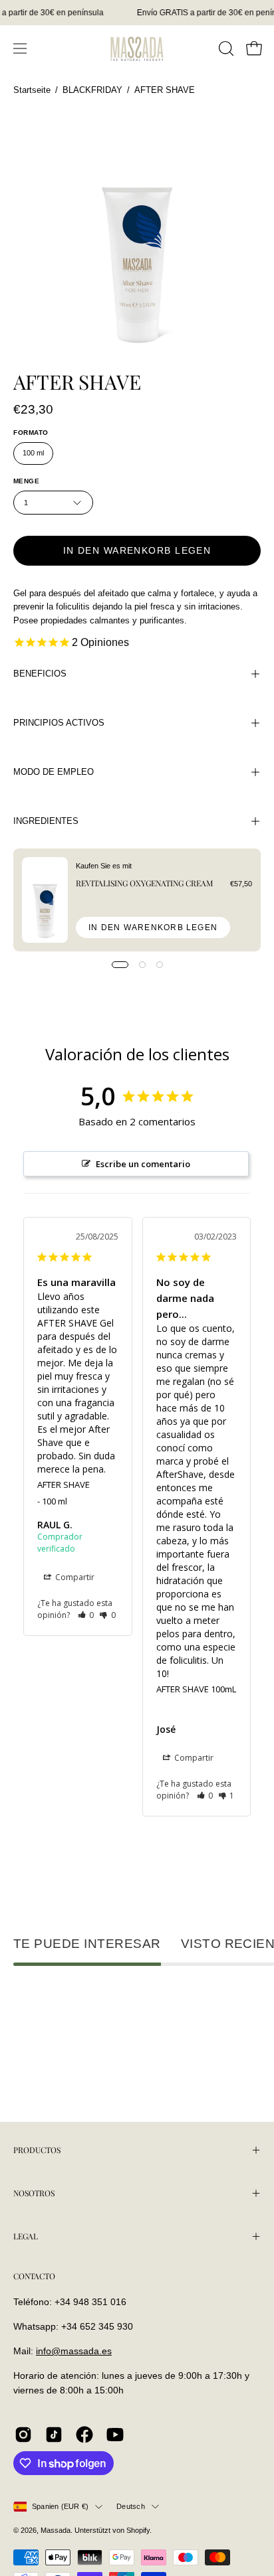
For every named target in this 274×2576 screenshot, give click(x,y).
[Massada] (137, 48)
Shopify (138, 2530)
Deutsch (131, 2506)
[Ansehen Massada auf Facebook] (84, 2435)
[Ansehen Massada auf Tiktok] (54, 2435)
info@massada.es (74, 2351)
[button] (225, 48)
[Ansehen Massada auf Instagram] (23, 2435)
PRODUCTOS (37, 2150)
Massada (56, 2530)
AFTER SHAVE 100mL (196, 1689)
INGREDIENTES (46, 821)
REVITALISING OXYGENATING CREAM (144, 883)
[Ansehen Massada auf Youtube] (115, 2435)
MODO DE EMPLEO (54, 772)
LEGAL (26, 2236)
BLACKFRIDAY (92, 90)
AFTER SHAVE (64, 1485)
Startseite (32, 90)
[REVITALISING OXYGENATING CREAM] (45, 900)
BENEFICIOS (40, 674)
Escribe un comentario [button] (143, 1164)
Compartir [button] (74, 1577)
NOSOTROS (34, 2193)
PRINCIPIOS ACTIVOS (59, 723)
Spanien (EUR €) (60, 2506)
